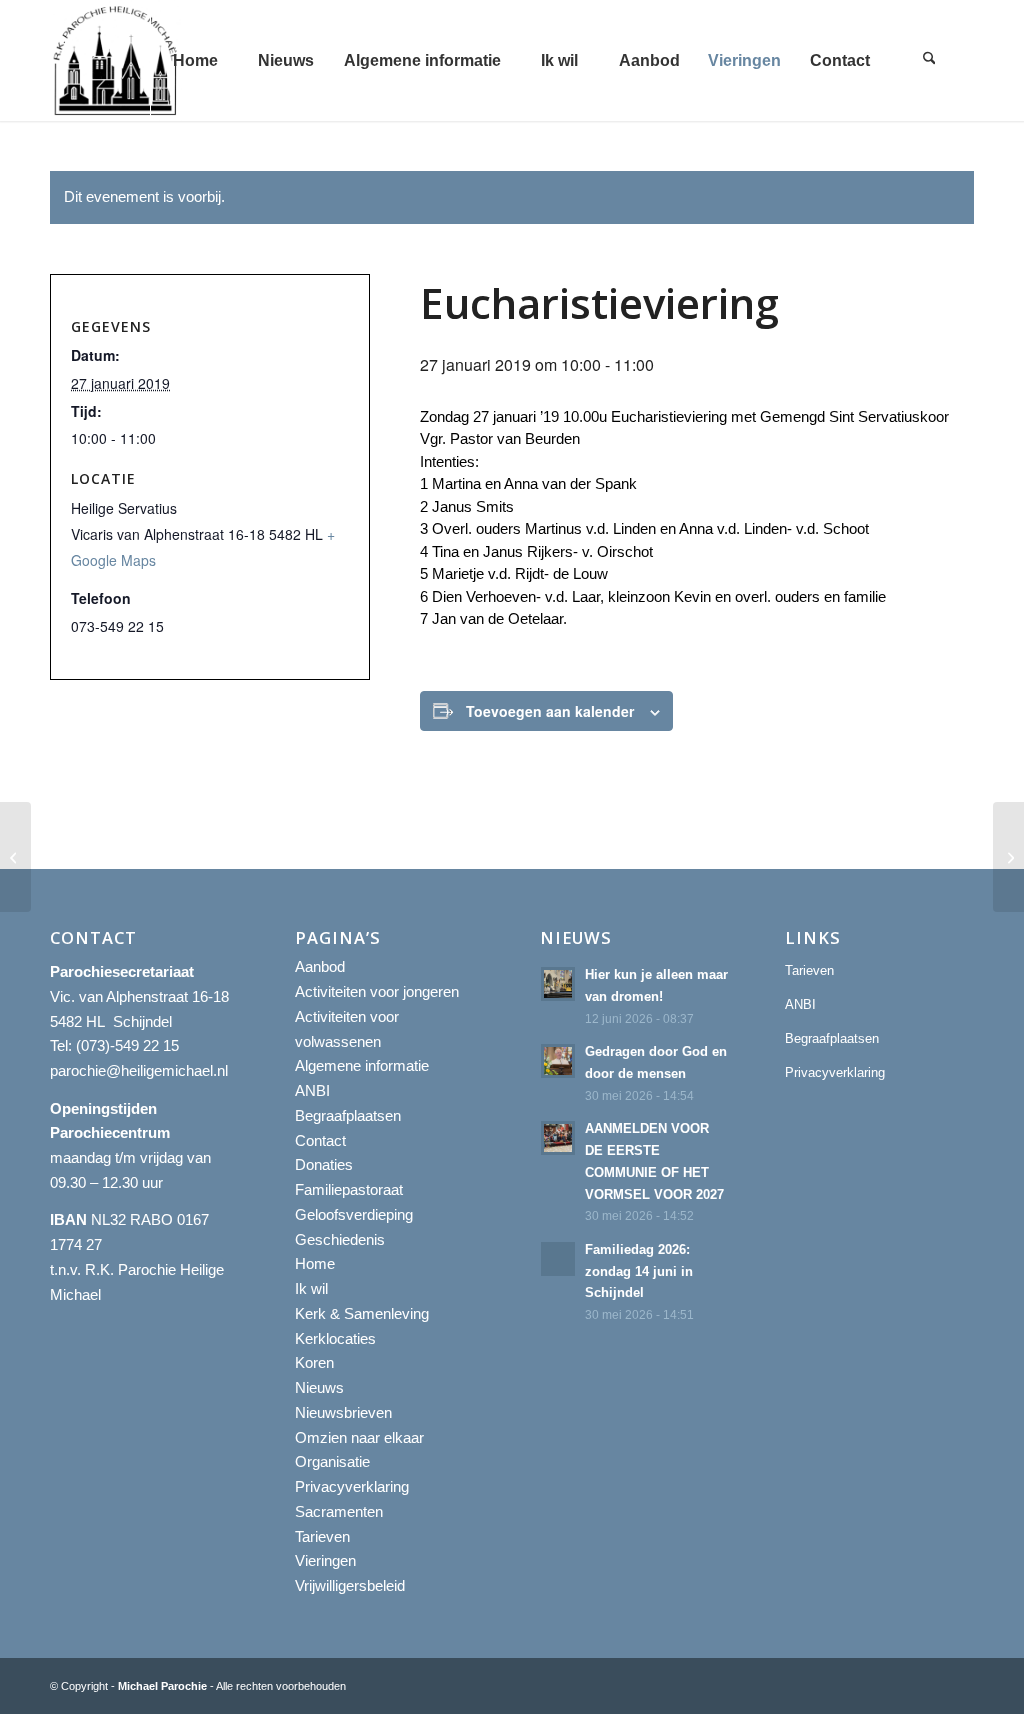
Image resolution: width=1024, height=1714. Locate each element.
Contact (320, 1140)
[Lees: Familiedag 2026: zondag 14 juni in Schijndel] (558, 1259)
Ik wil (311, 1288)
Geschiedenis (340, 1239)
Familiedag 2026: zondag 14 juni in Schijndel (639, 1271)
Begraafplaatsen (348, 1115)
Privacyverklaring (352, 1486)
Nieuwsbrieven (343, 1412)
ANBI (312, 1090)
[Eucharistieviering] (15, 857)
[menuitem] (195, 60)
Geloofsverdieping (354, 1214)
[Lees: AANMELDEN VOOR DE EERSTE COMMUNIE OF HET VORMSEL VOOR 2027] (558, 1138)
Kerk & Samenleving (362, 1313)
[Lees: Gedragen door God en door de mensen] (558, 1061)
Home (315, 1263)
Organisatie (332, 1461)
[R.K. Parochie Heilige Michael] (116, 60)
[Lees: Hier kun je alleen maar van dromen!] (558, 984)
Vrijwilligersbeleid (350, 1585)
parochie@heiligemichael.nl (139, 1070)
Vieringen (325, 1560)
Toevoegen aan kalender (550, 711)
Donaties (324, 1164)
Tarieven (322, 1536)
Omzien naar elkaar (359, 1437)
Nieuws (319, 1387)
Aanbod (320, 966)
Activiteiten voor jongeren (377, 991)
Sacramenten (339, 1511)
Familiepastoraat (349, 1189)
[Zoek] (929, 60)
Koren (314, 1362)
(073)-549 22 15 (127, 1045)
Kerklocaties (335, 1338)
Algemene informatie (362, 1065)
